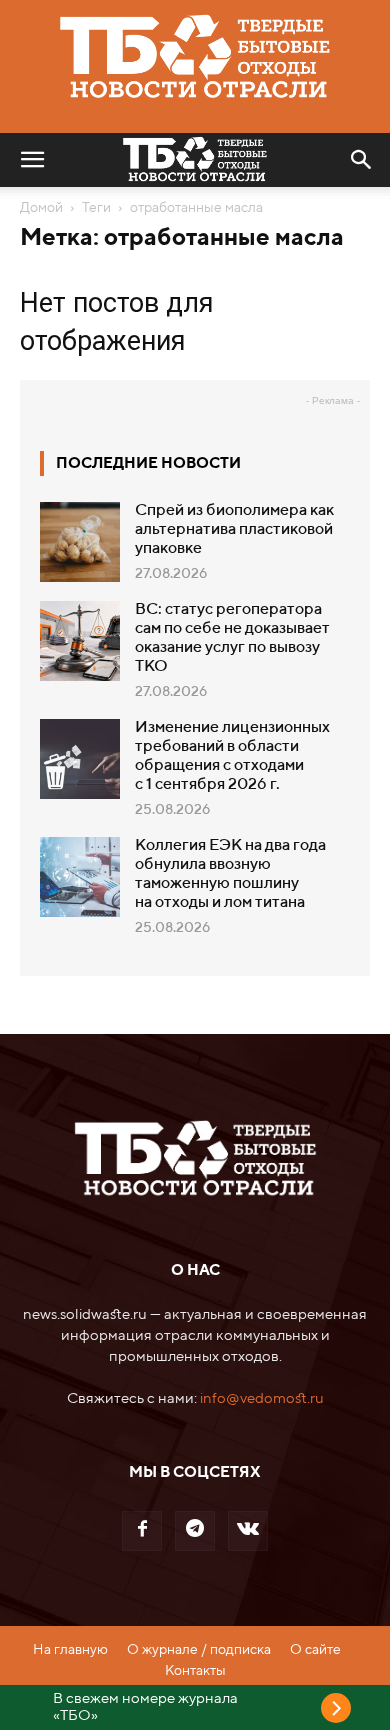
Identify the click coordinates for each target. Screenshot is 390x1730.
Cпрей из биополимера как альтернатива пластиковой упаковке (234, 530)
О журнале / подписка (199, 1650)
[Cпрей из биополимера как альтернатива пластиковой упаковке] (80, 542)
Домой (41, 208)
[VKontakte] (248, 1531)
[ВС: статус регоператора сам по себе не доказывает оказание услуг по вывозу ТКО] (80, 641)
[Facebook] (142, 1531)
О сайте (315, 1650)
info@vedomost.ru (262, 1398)
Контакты (195, 1671)
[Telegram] (195, 1531)
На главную (70, 1650)
